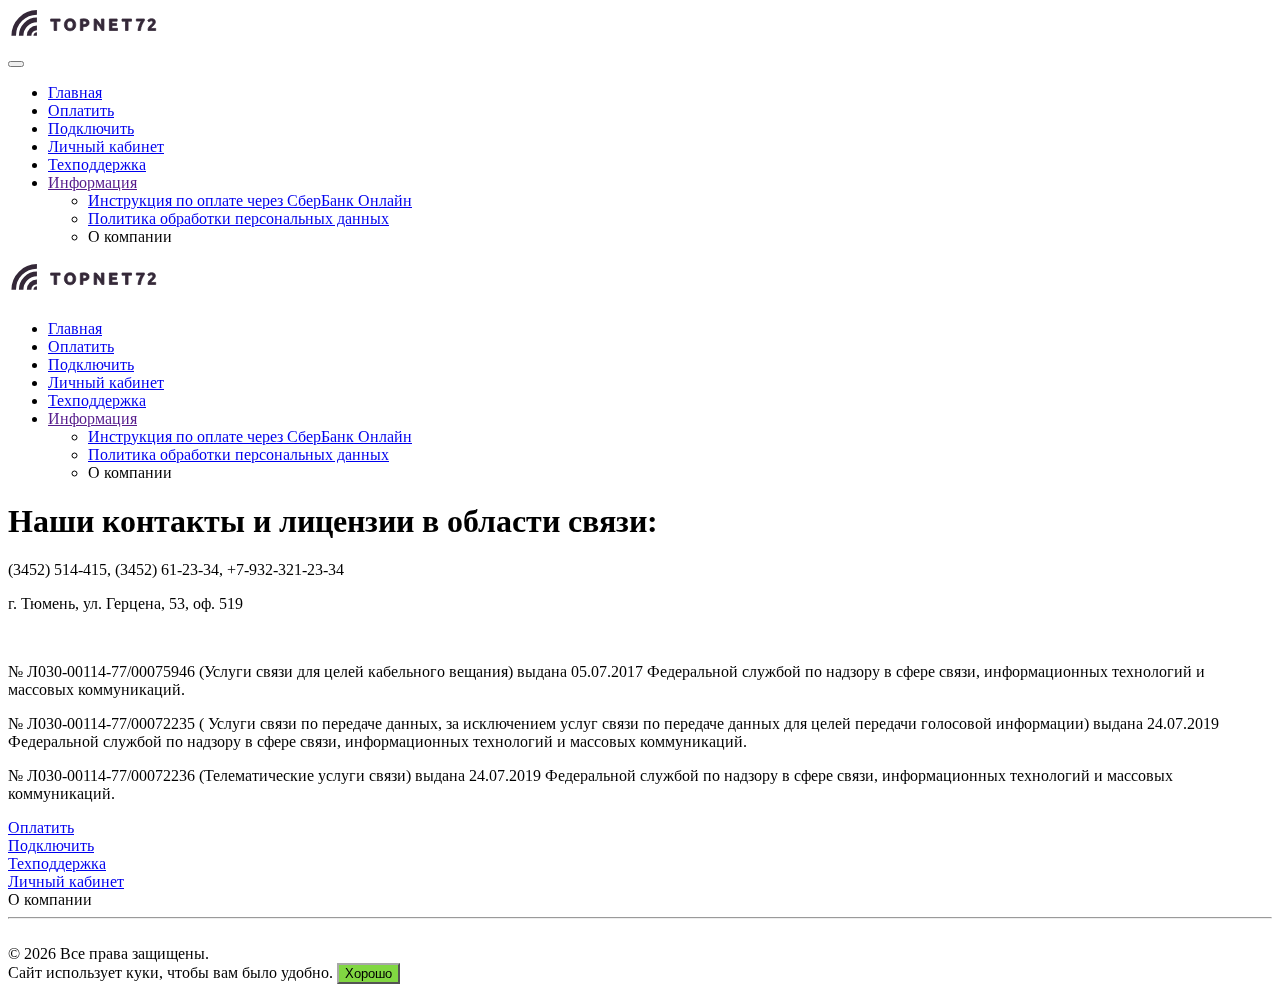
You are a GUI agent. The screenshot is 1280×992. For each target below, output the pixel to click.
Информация (92, 182)
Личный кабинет (106, 146)
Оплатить (81, 110)
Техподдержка (97, 164)
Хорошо (368, 973)
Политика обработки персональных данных (238, 218)
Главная (75, 92)
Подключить (91, 128)
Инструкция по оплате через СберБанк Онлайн (250, 200)
